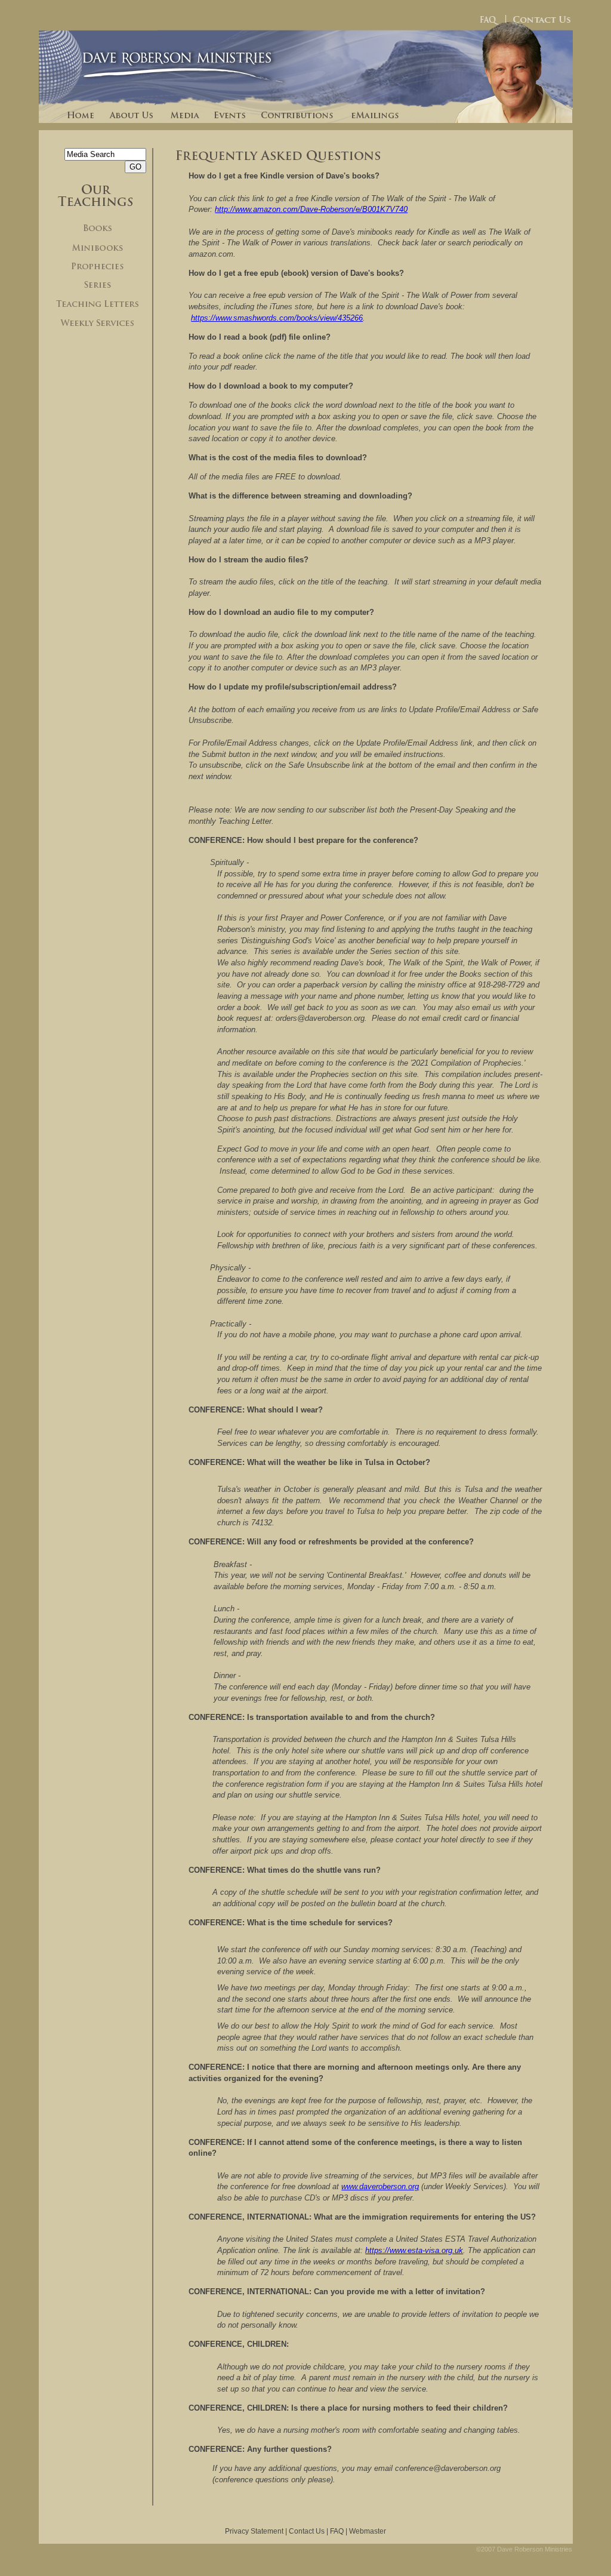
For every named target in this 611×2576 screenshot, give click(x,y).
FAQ (337, 2531)
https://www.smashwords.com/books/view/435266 (277, 318)
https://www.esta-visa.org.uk (414, 2250)
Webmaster (368, 2531)
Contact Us (307, 2531)
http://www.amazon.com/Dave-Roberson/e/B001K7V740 (311, 209)
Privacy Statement (254, 2531)
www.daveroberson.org (380, 2186)
